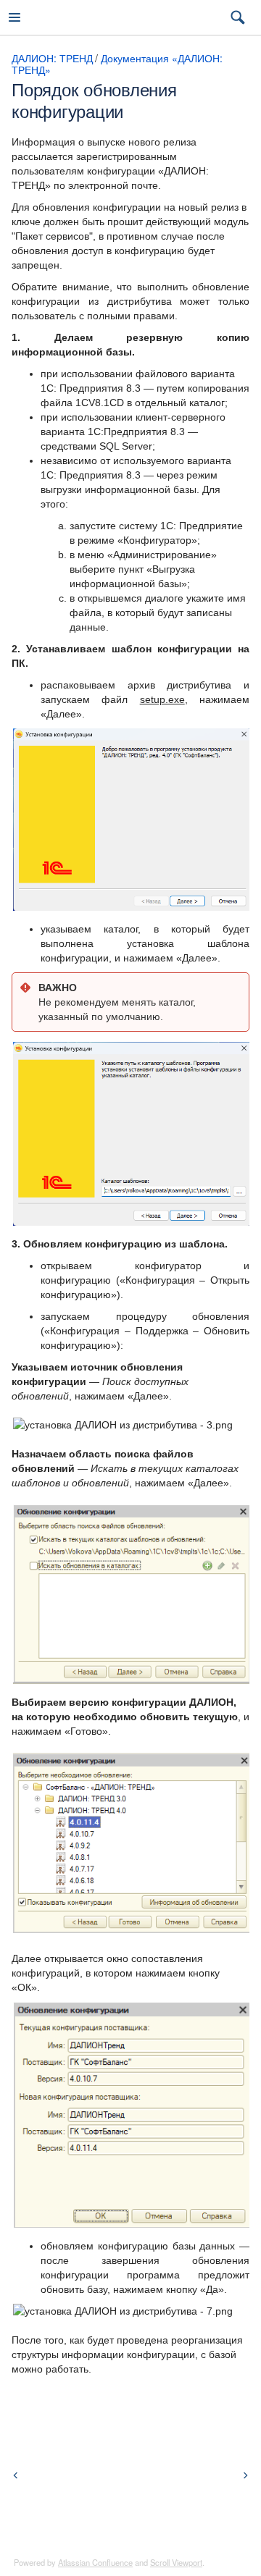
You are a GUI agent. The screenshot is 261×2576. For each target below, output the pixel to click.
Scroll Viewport (176, 2562)
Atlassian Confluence (95, 2562)
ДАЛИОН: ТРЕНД (52, 58)
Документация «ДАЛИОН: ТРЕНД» (117, 64)
